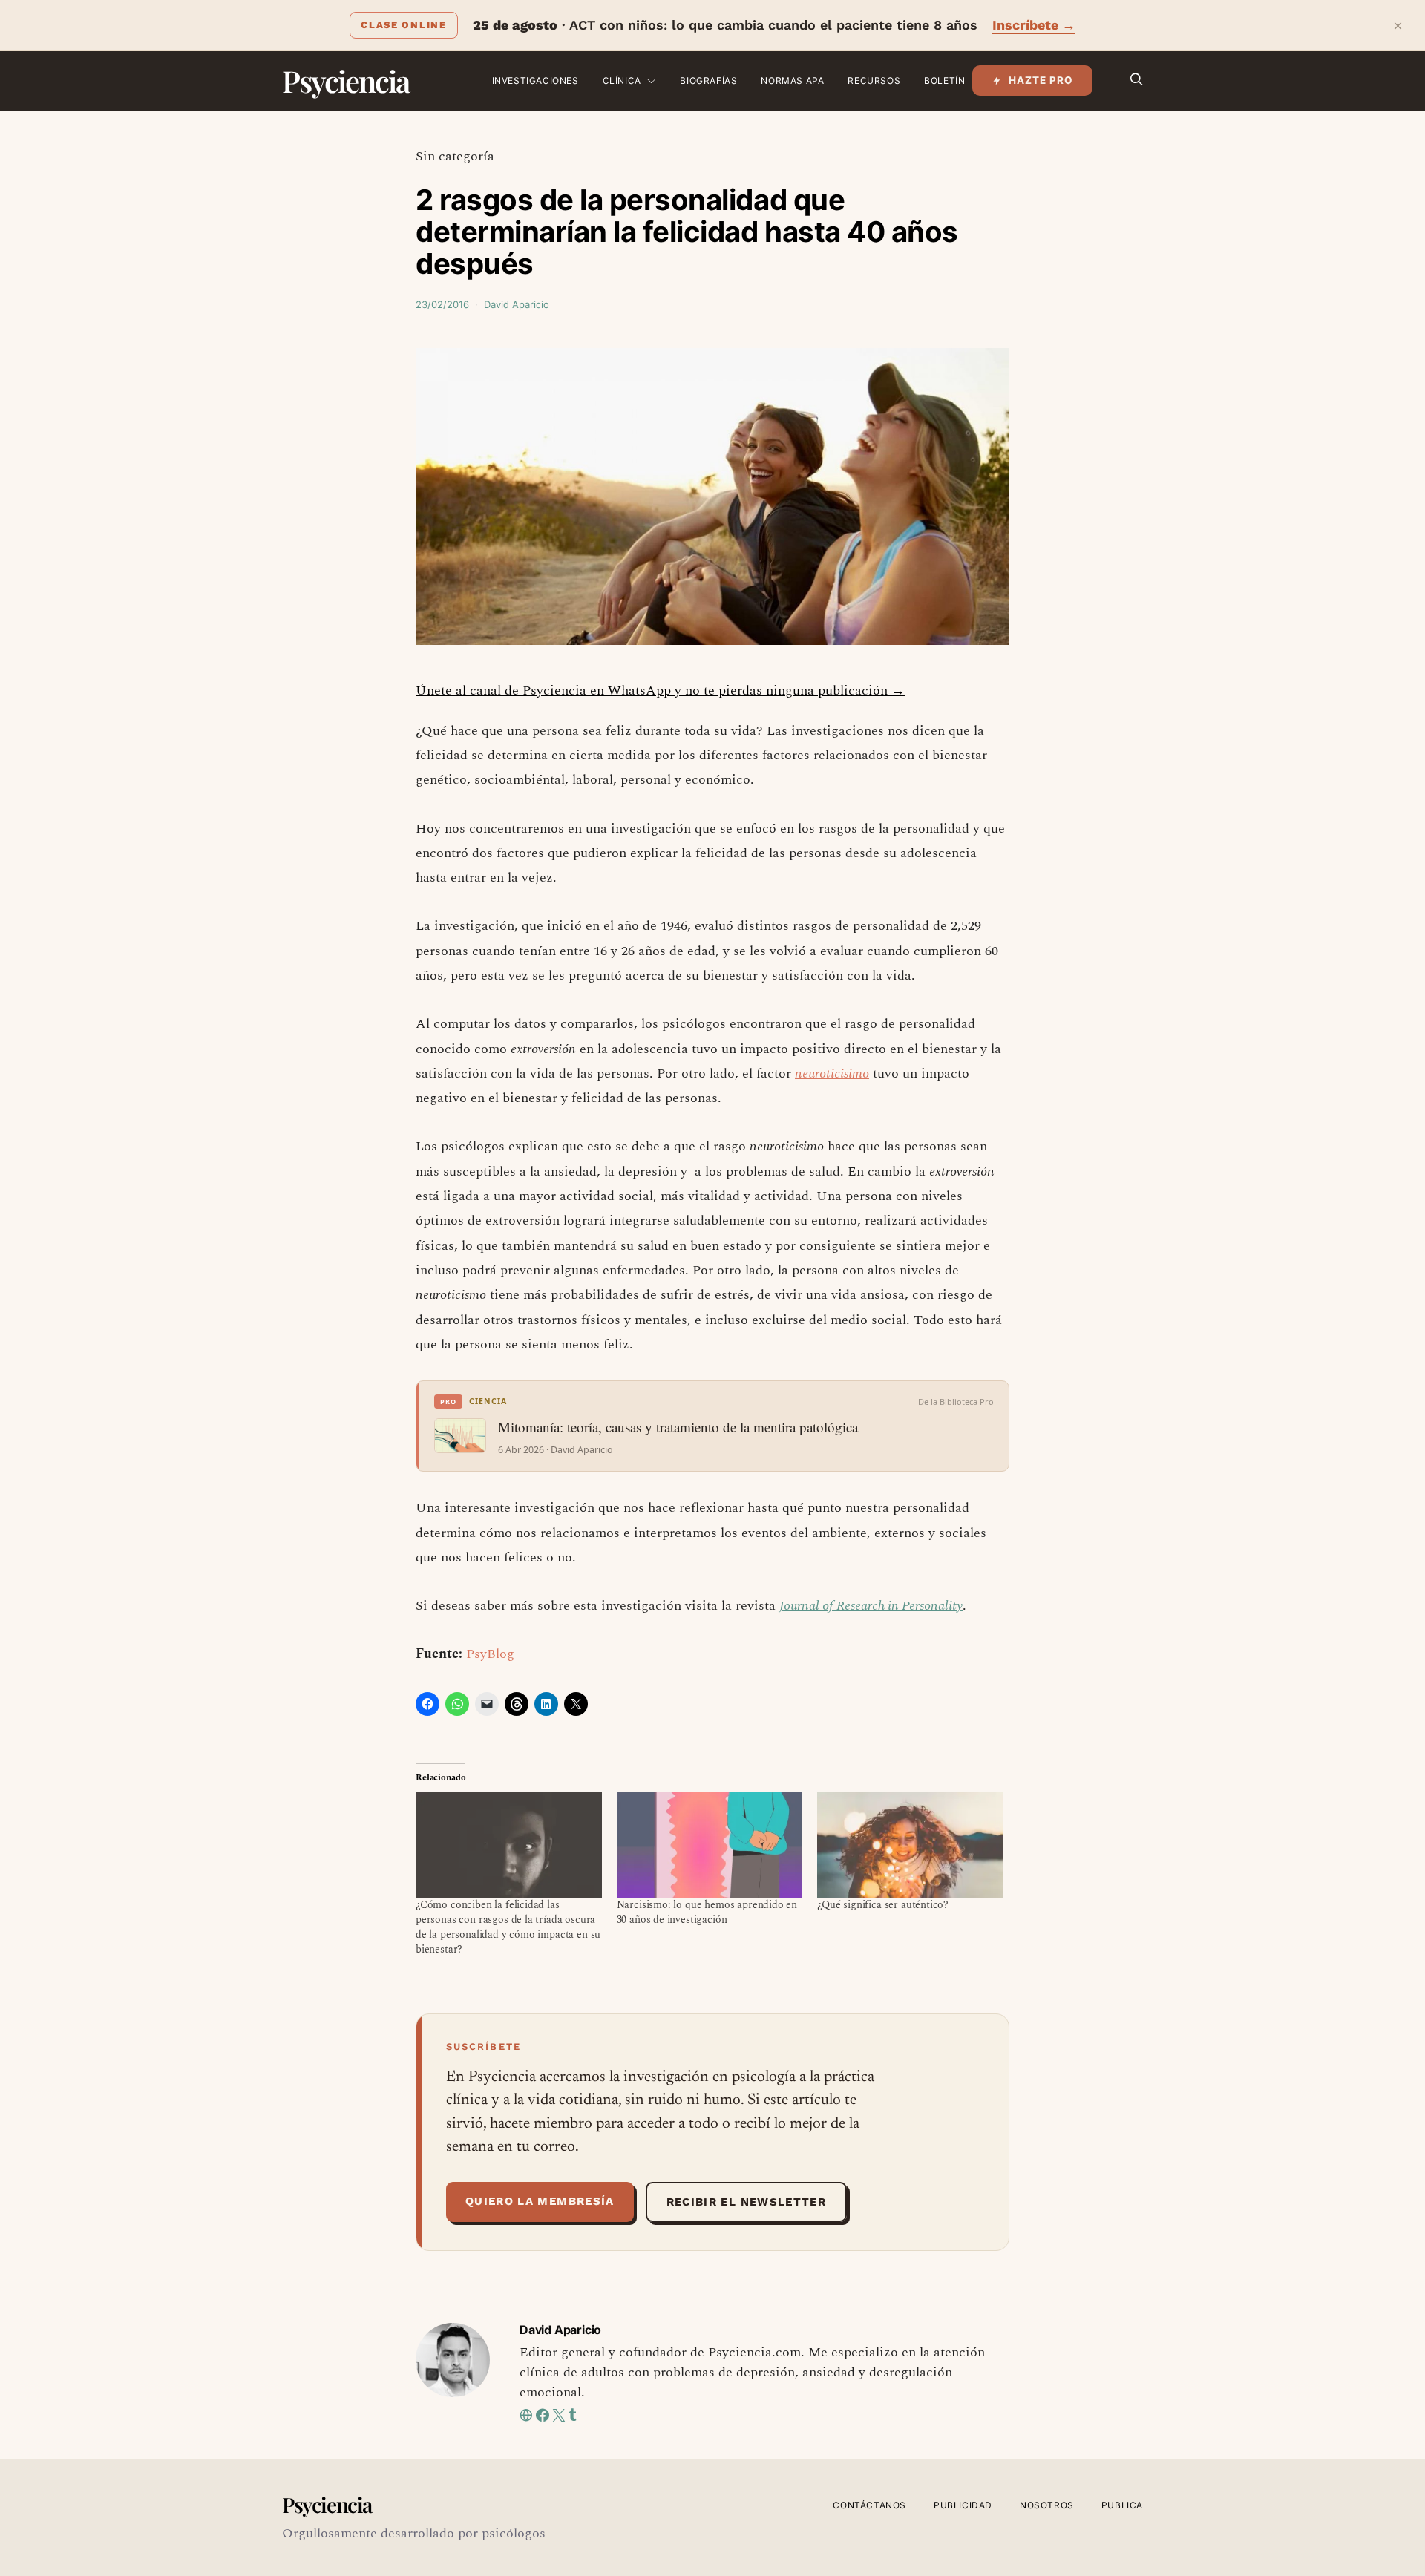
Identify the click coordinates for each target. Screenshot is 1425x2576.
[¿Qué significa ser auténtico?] (910, 1845)
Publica (1122, 2505)
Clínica (622, 81)
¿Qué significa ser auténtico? (883, 1905)
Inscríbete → (1034, 25)
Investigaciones (535, 81)
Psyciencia (345, 81)
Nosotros (1047, 2505)
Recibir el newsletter (746, 2202)
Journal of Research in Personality (871, 1606)
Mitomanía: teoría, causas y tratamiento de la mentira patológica (678, 1427)
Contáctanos (869, 2505)
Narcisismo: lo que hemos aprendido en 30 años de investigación (707, 1912)
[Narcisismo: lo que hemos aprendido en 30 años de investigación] (710, 1845)
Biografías (708, 81)
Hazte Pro (1041, 80)
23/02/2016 (442, 304)
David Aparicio (517, 304)
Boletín (944, 81)
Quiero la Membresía (540, 2201)
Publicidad (963, 2505)
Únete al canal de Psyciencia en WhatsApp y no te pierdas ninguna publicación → (660, 691)
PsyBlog (490, 1654)
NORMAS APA (792, 81)
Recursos (874, 81)
